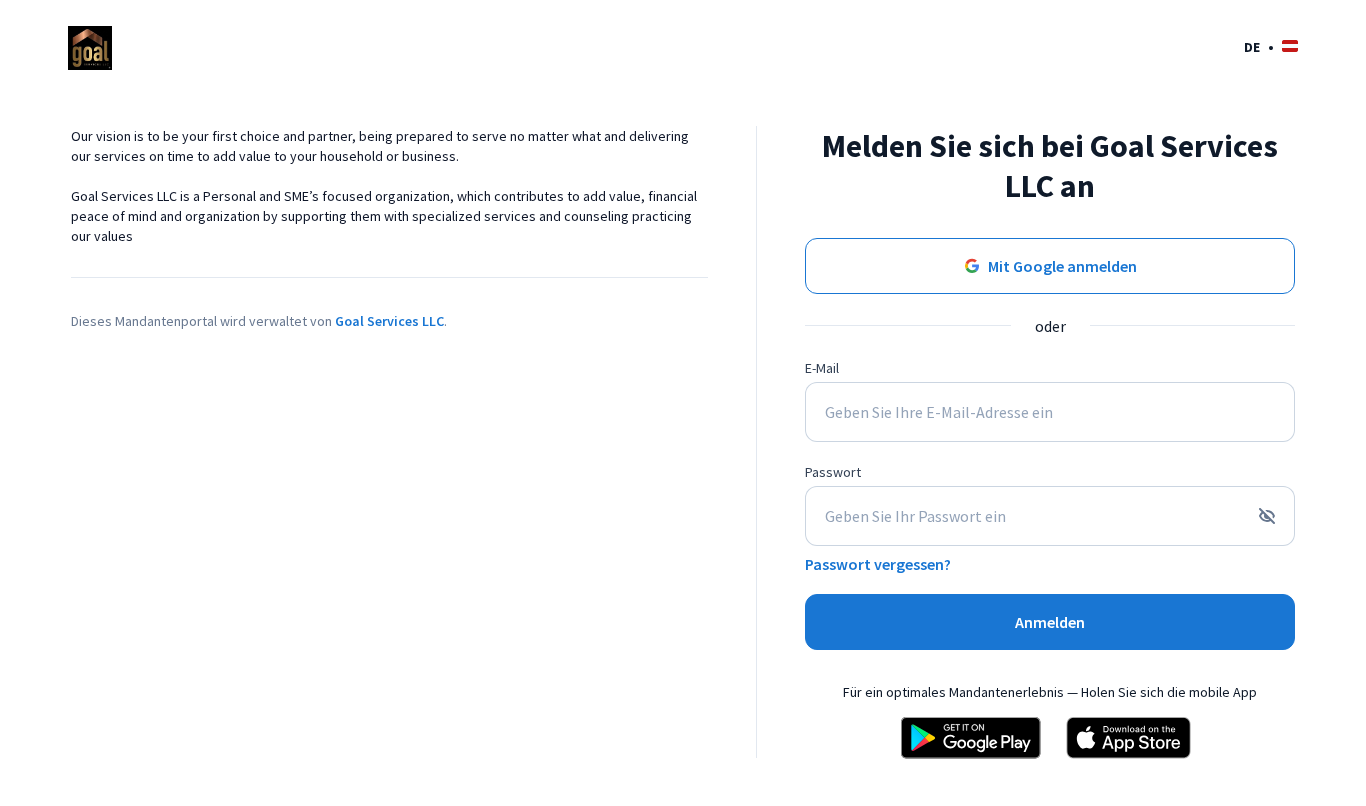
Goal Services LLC (389, 321)
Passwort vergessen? (878, 564)
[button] (1271, 46)
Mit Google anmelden (1062, 266)
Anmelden (1050, 622)
